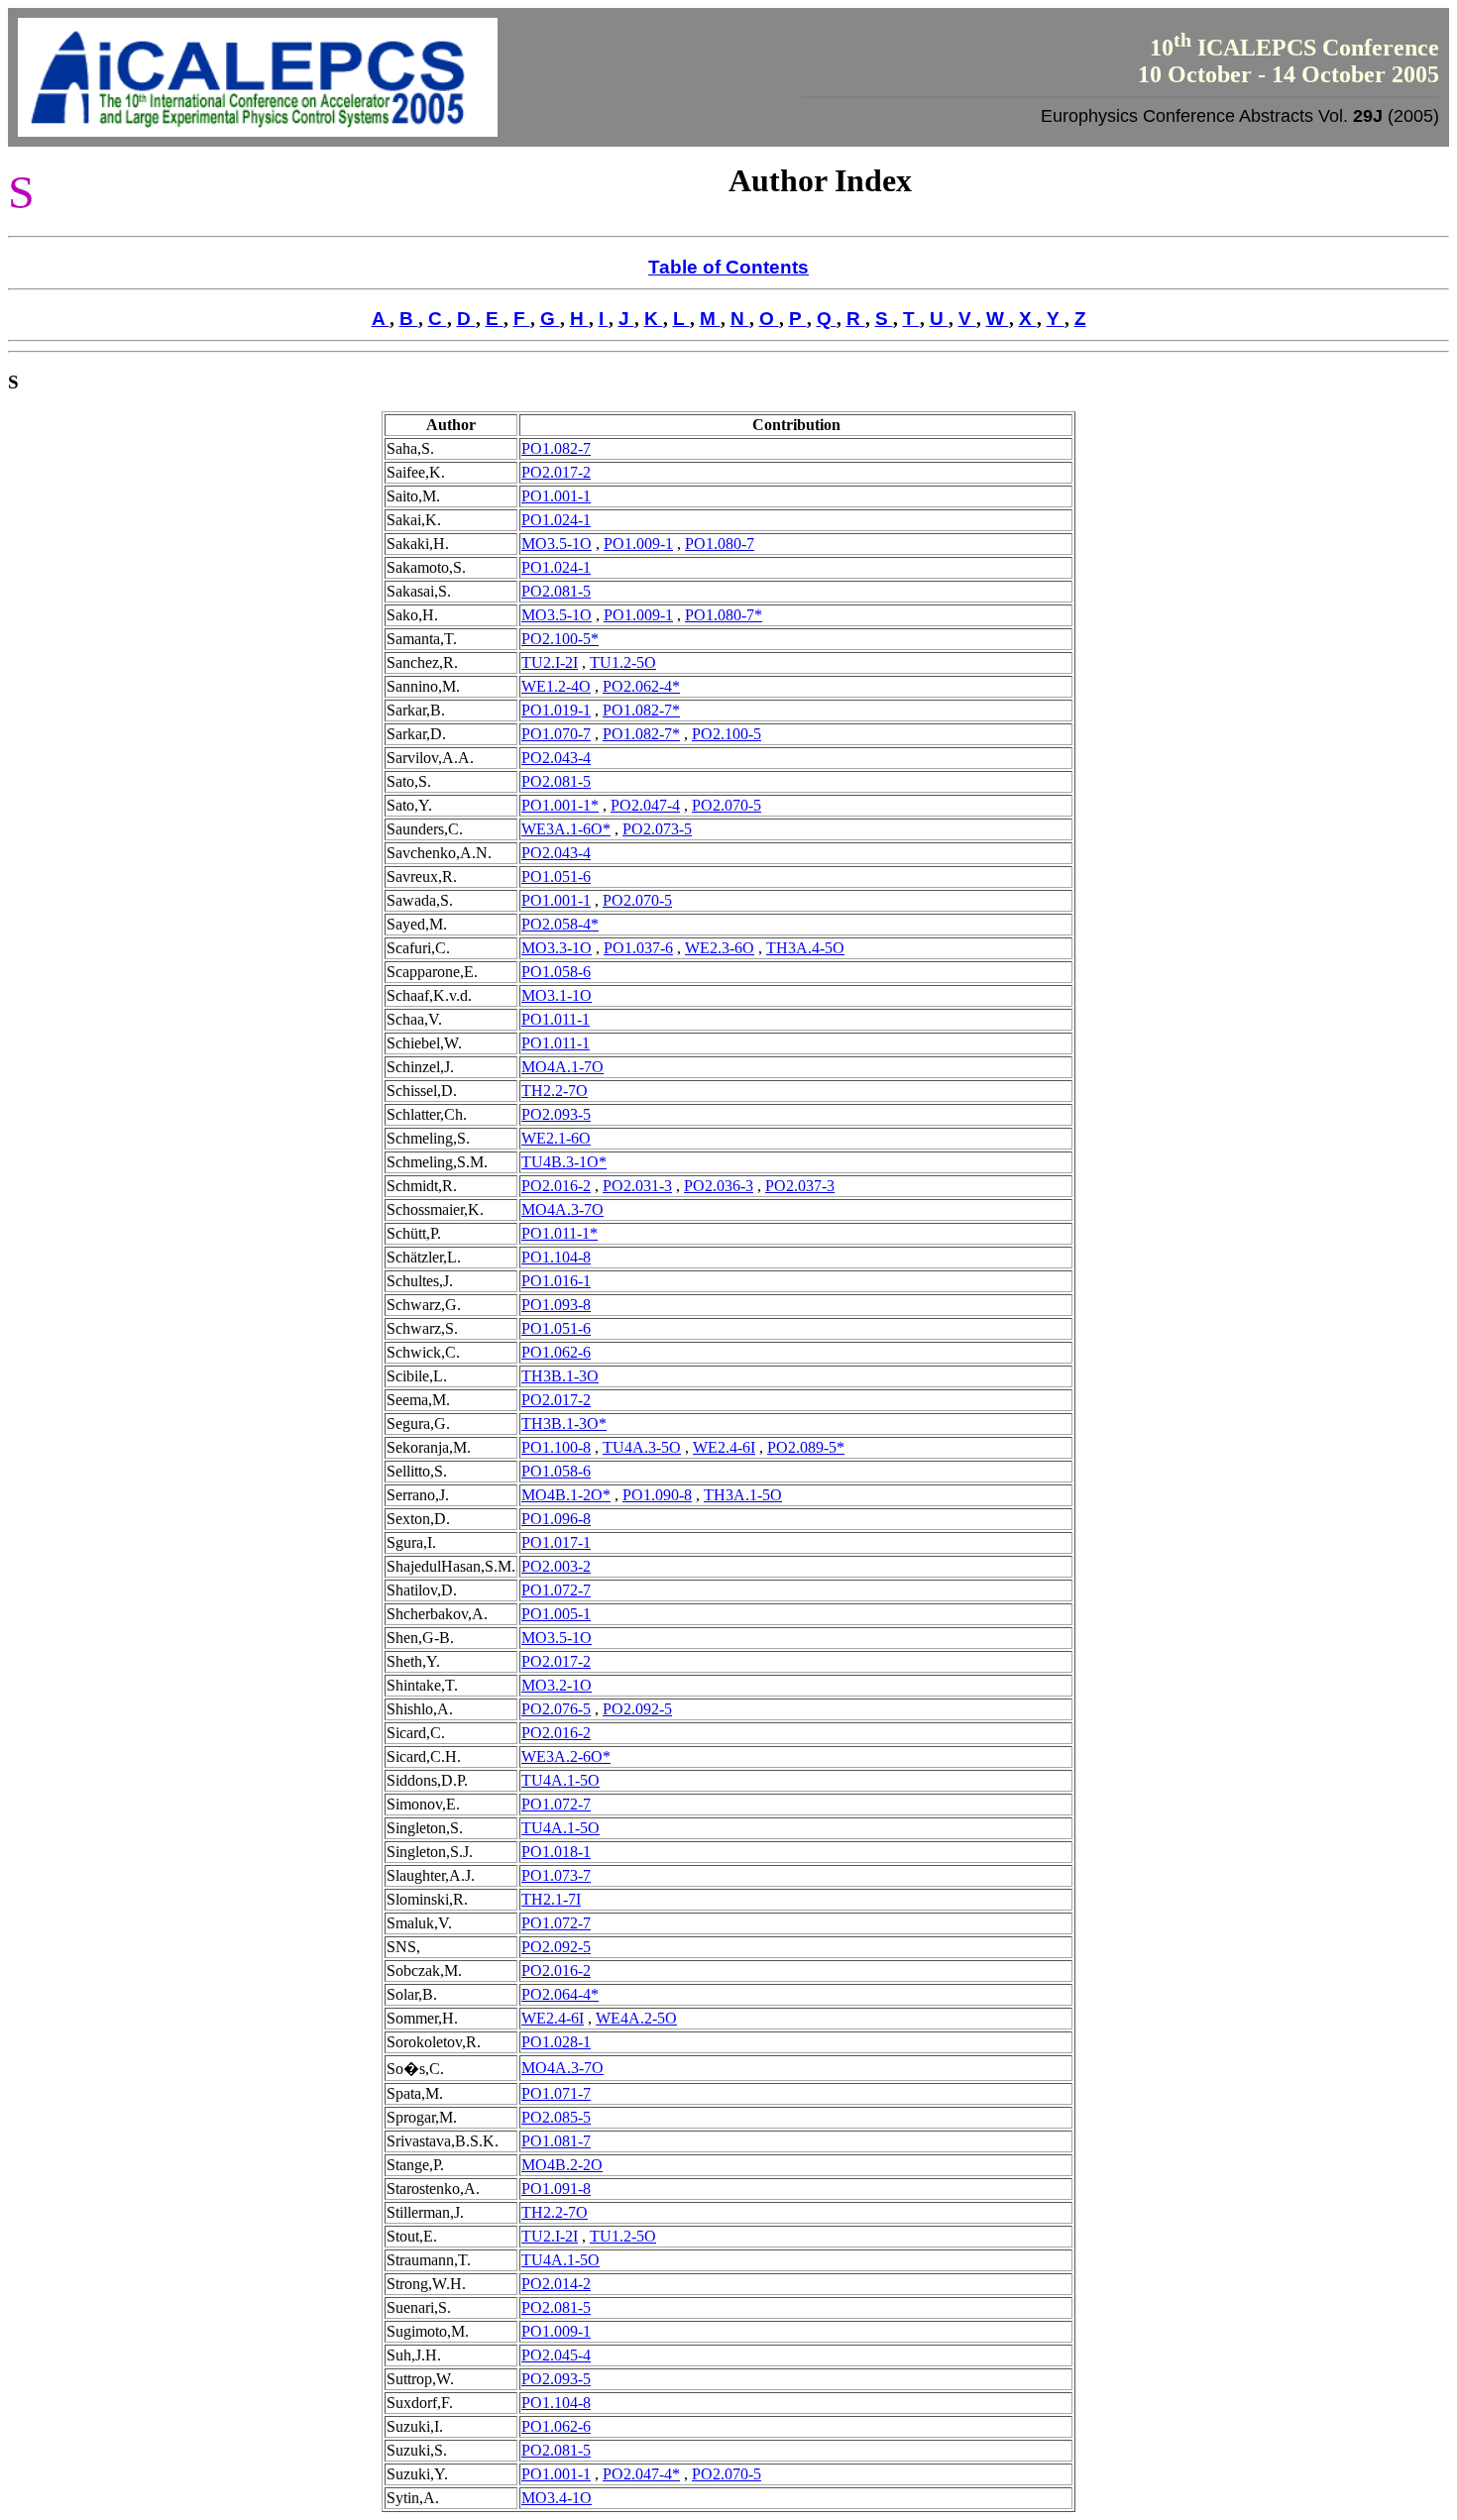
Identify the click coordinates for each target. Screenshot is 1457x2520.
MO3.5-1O (557, 544)
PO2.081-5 (556, 591)
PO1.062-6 (556, 1352)
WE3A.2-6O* (566, 1756)
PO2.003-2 (556, 1566)
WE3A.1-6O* (566, 829)
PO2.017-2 (556, 472)
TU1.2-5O (623, 662)
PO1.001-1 (556, 496)
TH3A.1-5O (743, 1495)
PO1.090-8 (657, 1495)
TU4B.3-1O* (564, 1162)
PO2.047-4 (645, 805)
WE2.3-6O (720, 948)
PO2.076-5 (556, 1709)
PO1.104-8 (556, 1257)
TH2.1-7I (551, 1899)
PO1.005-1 (556, 1614)
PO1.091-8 (556, 2189)
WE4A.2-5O (636, 2018)
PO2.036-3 (719, 1186)
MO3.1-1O (557, 995)
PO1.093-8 (556, 1305)
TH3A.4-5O (805, 948)
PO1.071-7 (556, 2093)
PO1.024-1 (556, 520)
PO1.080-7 (720, 544)
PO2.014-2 (556, 2284)
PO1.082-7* (641, 710)
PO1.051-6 (556, 877)
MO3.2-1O (557, 1685)
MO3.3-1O (557, 948)
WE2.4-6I (724, 1447)
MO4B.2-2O (562, 2165)
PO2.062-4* (641, 686)
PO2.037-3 (800, 1186)
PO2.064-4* (560, 1994)
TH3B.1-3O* (564, 1424)
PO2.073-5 (657, 829)
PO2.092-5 (637, 1709)
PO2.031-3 (637, 1186)
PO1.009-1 (638, 544)
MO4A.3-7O (562, 1209)
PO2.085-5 (556, 2117)
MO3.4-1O (557, 2498)
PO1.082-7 (556, 448)
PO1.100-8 (556, 1447)
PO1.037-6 (638, 948)
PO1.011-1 (556, 1019)
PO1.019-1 (556, 710)
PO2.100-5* (560, 639)
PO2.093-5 (556, 1114)
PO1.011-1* (560, 1233)
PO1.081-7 (556, 2141)
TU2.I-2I (550, 662)
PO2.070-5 (727, 805)
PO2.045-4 (556, 2355)
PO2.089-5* (806, 1447)
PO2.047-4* (641, 2474)
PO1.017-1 (556, 1542)
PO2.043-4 (556, 758)
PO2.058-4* (560, 924)
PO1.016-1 (556, 1281)
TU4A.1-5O (560, 1780)
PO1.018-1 (556, 1852)
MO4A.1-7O (562, 1067)
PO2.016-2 (556, 1186)
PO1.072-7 (556, 1590)
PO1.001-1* (560, 805)
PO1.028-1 (556, 2042)
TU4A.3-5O (642, 1447)
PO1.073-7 (556, 1875)
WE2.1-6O (556, 1138)
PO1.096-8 (556, 1519)
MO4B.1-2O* (566, 1495)
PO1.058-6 (556, 972)
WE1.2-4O (556, 686)
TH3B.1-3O (560, 1376)
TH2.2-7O (555, 1091)
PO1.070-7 (556, 734)
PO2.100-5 (727, 734)
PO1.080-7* (724, 615)
